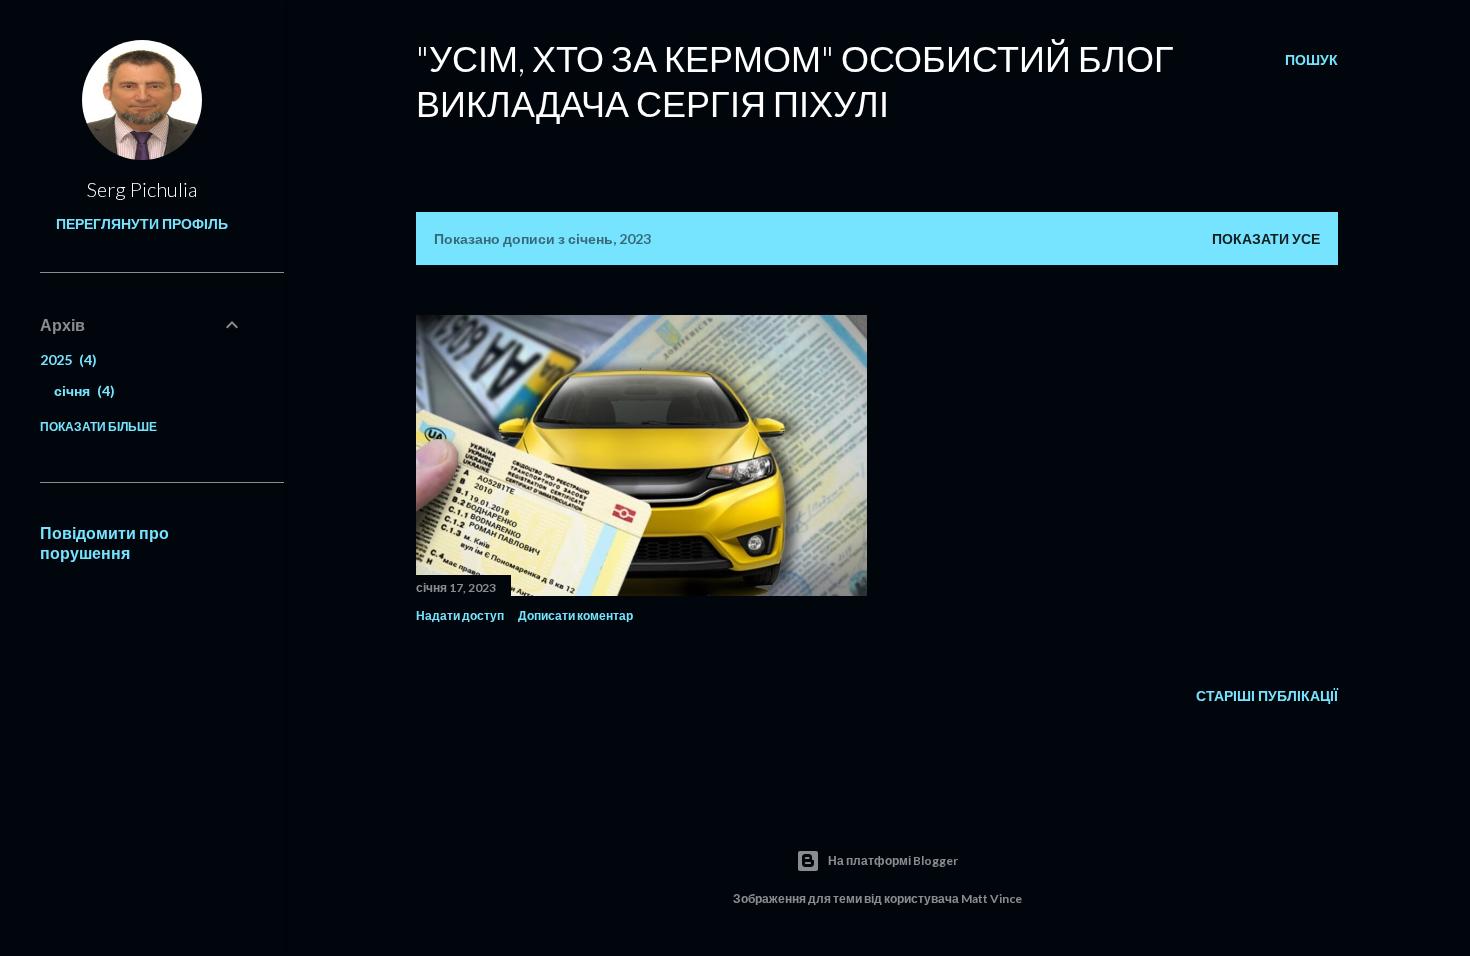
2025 (66, 359)
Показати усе (1266, 238)
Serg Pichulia (142, 189)
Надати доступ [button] (460, 615)
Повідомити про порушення (104, 542)
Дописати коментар (575, 615)
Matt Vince (991, 898)
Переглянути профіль (142, 223)
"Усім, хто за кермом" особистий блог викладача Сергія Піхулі (795, 80)
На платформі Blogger (893, 860)
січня (82, 390)
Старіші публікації (1267, 695)
